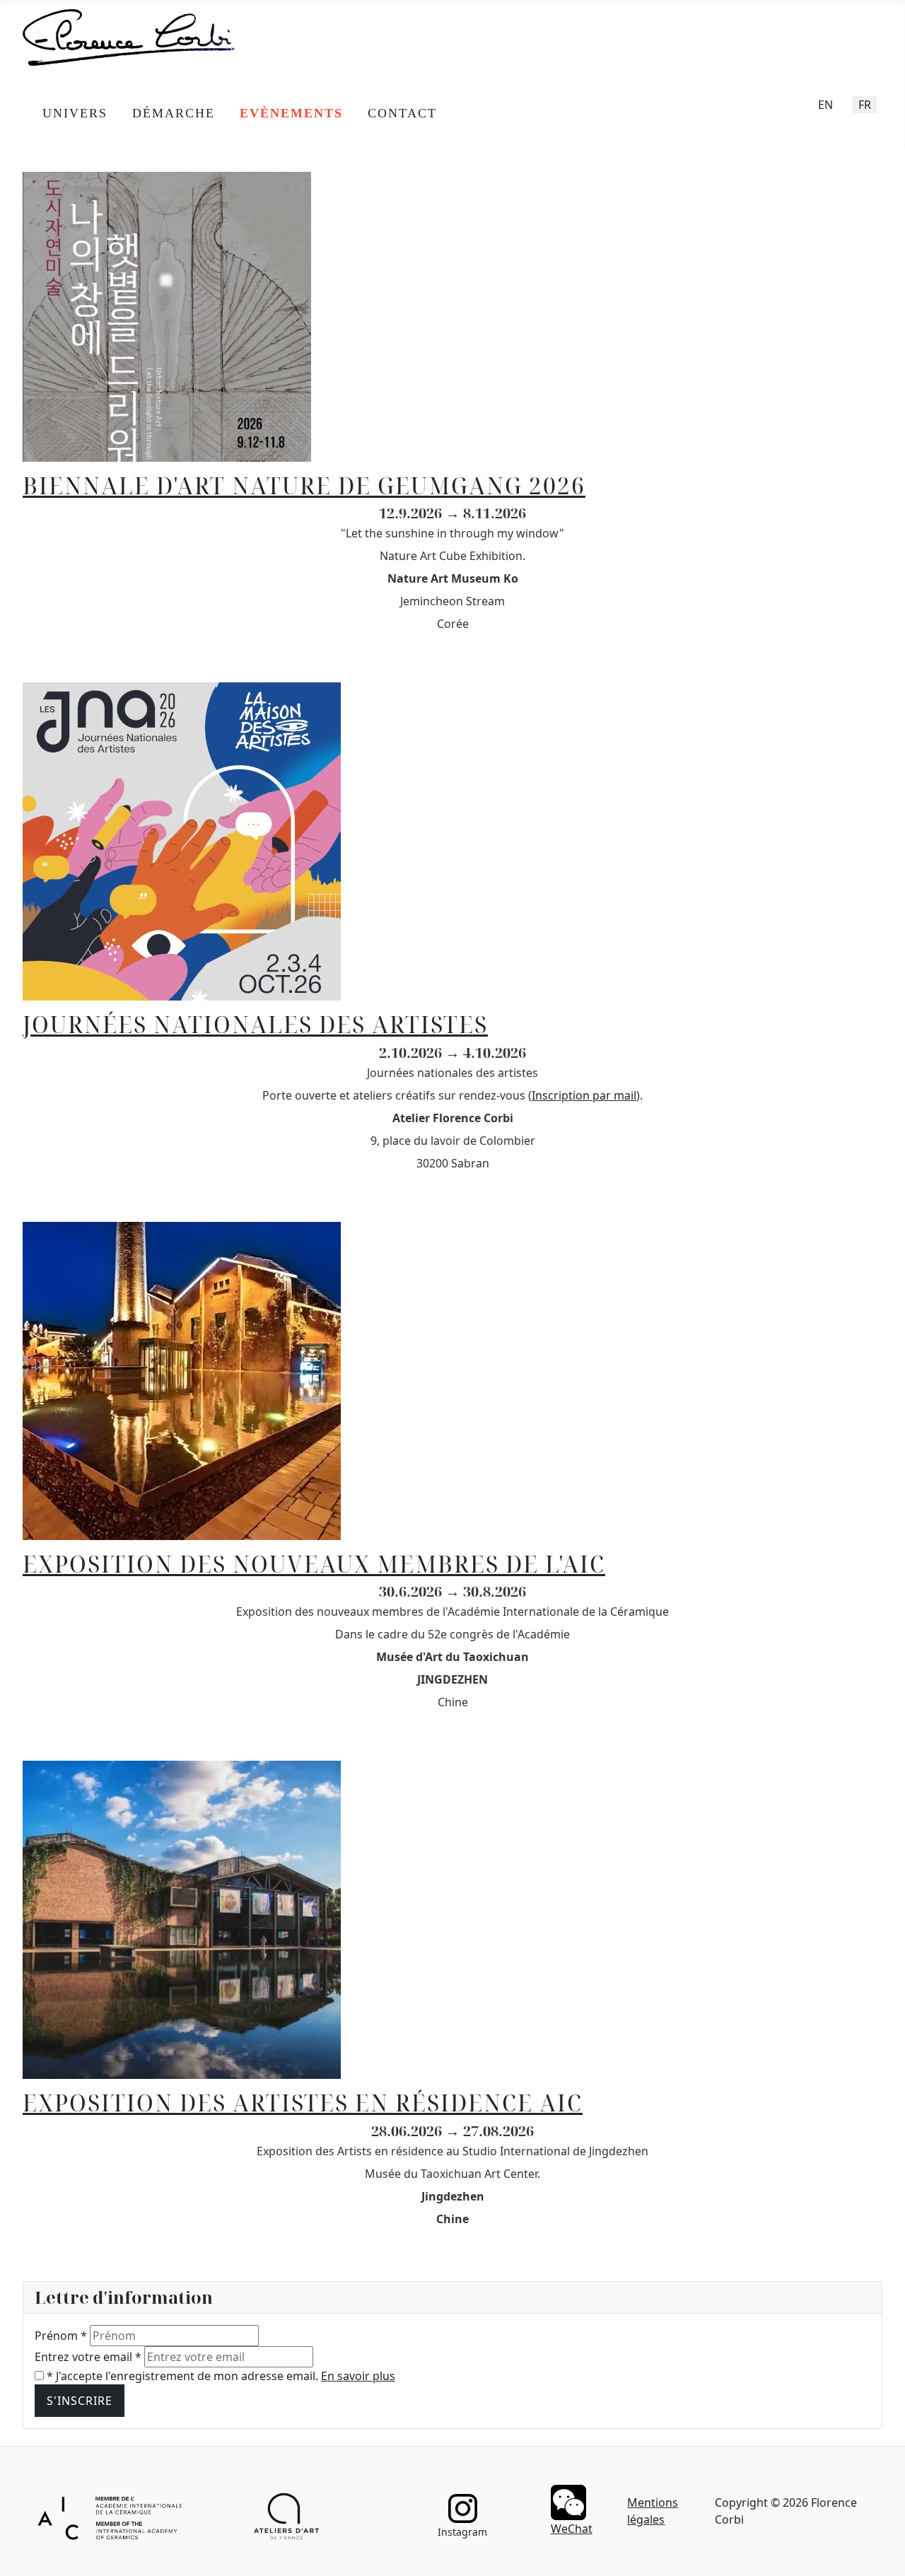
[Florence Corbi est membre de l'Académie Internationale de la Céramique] (111, 2516)
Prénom (61, 2336)
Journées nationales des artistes (255, 1024)
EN (825, 105)
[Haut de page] (880, 2550)
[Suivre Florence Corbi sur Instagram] (463, 2508)
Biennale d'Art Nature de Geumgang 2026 (304, 485)
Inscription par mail (584, 1095)
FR (865, 105)
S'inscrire (80, 2401)
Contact (402, 113)
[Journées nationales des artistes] (182, 841)
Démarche (174, 113)
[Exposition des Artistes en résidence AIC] (182, 1918)
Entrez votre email (88, 2357)
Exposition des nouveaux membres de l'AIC (314, 1564)
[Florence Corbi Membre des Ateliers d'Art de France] (287, 2517)
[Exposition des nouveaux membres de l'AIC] (182, 1380)
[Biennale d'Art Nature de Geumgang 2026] (167, 315)
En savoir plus (358, 2376)
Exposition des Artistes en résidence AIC (303, 2103)
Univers (75, 113)
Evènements (291, 113)
